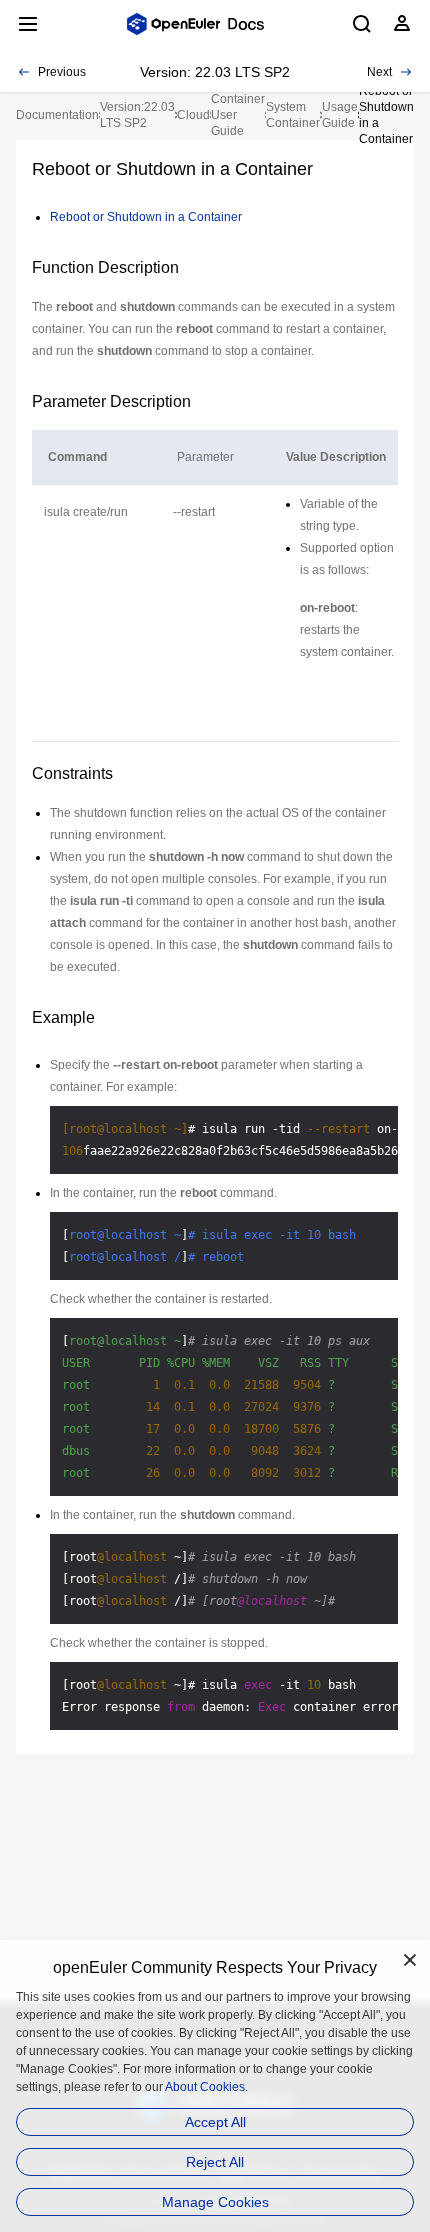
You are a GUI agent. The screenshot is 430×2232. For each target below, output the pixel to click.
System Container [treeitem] (293, 115)
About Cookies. (206, 2087)
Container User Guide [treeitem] (238, 115)
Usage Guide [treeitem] (340, 115)
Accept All (215, 2122)
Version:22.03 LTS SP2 (137, 115)
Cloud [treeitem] (193, 115)
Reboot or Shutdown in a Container (146, 217)
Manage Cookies (215, 2202)
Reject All (215, 2162)
